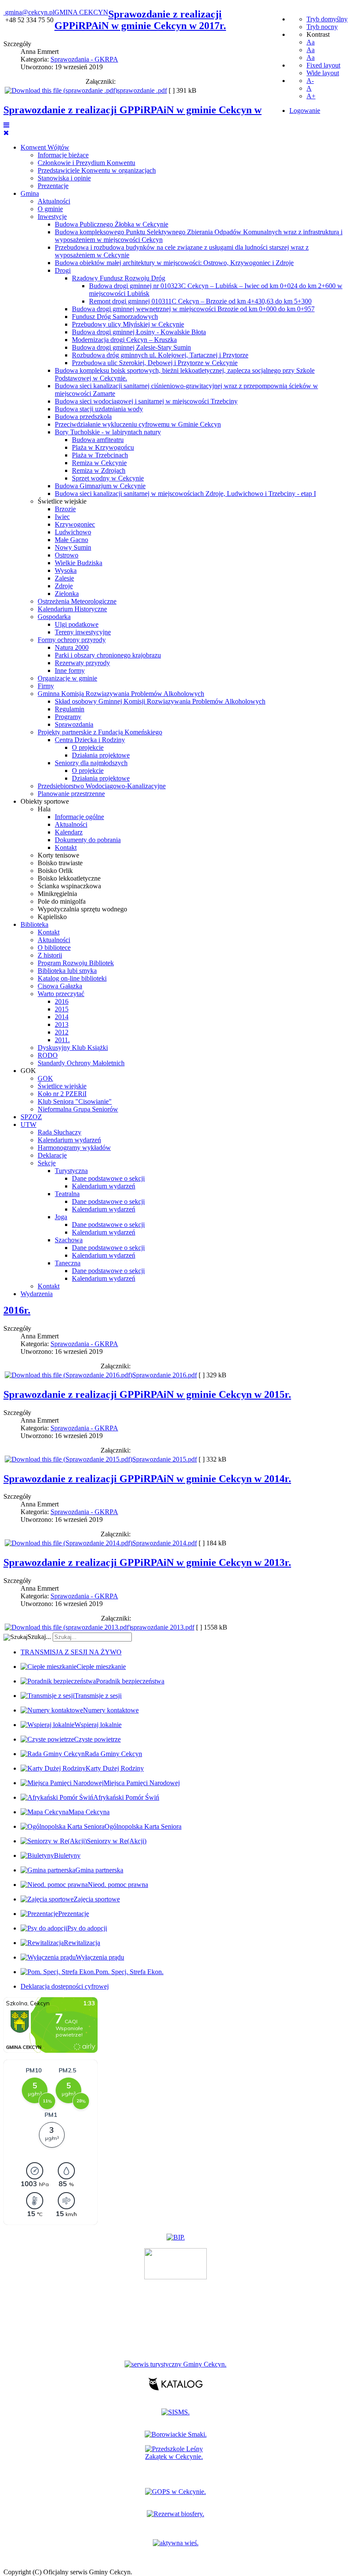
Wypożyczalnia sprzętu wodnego (82, 909)
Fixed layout (323, 65)
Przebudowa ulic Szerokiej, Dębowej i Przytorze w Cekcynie (155, 363)
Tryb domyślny (327, 19)
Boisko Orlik (55, 871)
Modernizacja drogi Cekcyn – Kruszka (124, 340)
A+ (311, 96)
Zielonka (67, 594)
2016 (62, 1001)
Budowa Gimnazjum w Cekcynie (100, 486)
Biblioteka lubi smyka (67, 971)
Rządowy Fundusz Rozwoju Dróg (119, 278)
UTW (28, 1124)
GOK (28, 1071)
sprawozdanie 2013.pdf (163, 1627)
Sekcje (47, 1163)
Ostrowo (67, 555)
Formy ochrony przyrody (72, 640)
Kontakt (66, 847)
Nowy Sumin (73, 547)
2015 (62, 1009)
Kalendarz (69, 832)
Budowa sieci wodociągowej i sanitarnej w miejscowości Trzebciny (146, 401)
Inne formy (70, 671)
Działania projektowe (101, 755)
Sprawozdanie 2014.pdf (165, 1543)
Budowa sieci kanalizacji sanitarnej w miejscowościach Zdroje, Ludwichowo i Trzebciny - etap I (185, 494)
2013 (62, 1024)
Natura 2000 (72, 647)
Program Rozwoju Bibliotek (76, 963)
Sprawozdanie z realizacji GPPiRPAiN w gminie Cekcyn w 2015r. (147, 1394)
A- (310, 81)
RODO (48, 1055)
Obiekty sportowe (45, 801)
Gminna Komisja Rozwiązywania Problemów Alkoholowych (121, 694)
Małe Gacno (71, 540)
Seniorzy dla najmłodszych (91, 763)
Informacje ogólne (79, 817)
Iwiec (62, 517)
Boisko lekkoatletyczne (69, 878)
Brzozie (65, 509)
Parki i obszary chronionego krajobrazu (108, 655)
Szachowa (69, 1240)
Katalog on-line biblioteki (72, 978)
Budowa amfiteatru (98, 440)
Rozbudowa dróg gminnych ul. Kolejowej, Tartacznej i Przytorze (160, 355)
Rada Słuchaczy (59, 1132)
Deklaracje (52, 1155)
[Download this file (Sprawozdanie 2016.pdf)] (68, 1375)
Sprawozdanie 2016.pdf (165, 1375)
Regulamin (70, 709)
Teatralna (67, 1194)
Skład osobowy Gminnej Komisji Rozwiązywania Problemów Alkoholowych (160, 701)
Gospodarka (54, 617)
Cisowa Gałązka (60, 986)
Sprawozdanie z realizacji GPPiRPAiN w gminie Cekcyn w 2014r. (147, 1479)
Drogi (63, 270)
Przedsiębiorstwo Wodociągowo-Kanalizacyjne (102, 786)
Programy (68, 717)
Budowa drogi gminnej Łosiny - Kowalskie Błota (139, 332)
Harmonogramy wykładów (74, 1148)
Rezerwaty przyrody (82, 663)
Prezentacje (53, 186)
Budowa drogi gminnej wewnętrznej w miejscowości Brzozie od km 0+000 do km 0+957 (193, 309)
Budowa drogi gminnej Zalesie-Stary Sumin (131, 347)
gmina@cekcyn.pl (30, 12)
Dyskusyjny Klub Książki (73, 1048)
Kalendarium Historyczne (72, 609)
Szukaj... (39, 1637)
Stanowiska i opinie (64, 178)
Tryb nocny (322, 27)
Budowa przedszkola (83, 417)
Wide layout (323, 73)
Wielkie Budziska (79, 563)
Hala (44, 809)
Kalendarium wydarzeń (69, 1140)
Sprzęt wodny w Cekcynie (108, 478)
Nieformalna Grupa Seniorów (78, 1109)
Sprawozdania (74, 724)
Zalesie (64, 578)
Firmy (46, 686)
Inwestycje (52, 217)
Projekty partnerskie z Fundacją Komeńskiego (100, 732)
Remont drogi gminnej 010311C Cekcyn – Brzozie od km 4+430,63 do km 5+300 (200, 301)
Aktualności (54, 201)
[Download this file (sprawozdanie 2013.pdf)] (68, 1627)
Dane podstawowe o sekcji (108, 1178)
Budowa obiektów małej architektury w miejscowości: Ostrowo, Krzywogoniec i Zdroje (174, 263)
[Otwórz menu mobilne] (6, 125)
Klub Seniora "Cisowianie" (75, 1101)
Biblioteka (34, 924)
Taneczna (68, 1263)
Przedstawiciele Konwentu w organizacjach (97, 170)
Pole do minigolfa (62, 901)
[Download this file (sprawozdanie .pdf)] (61, 90)
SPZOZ (31, 1117)
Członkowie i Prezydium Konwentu (86, 163)
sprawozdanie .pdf (142, 90)
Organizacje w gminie (67, 678)
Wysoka (66, 570)
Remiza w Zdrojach (99, 470)
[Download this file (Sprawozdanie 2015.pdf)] (68, 1459)
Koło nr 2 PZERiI (62, 1094)
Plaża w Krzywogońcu (103, 447)
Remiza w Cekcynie (99, 463)
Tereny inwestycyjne (83, 632)
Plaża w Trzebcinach (100, 455)
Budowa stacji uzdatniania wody (99, 409)
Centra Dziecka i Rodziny (90, 740)
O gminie (50, 209)
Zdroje (64, 586)
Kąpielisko (52, 917)
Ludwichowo (73, 532)
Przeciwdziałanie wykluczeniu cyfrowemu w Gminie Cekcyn (138, 424)
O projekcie (88, 747)
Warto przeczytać (61, 994)
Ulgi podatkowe (77, 624)
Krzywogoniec (75, 524)
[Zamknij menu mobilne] (6, 133)
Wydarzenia (37, 1294)
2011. (62, 1040)
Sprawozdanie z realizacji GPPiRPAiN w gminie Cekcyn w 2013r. (147, 1562)
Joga (61, 1217)
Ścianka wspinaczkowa (69, 886)
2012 (62, 1032)
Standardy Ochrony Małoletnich (81, 1063)
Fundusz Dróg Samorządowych (115, 317)
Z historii (50, 955)
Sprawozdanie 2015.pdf (165, 1459)
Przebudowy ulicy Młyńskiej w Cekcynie (128, 324)
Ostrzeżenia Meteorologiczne (77, 601)
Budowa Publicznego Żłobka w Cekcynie (112, 224)
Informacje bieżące (63, 155)
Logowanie (305, 111)
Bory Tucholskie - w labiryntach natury (108, 432)
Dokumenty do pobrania (88, 840)
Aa (311, 42)
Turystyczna (71, 1171)
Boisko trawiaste (60, 863)
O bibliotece (54, 948)
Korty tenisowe (58, 855)
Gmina (30, 193)
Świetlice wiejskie (62, 501)
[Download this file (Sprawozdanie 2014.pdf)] (68, 1543)
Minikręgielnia (57, 894)
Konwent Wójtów (45, 147)
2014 (62, 1017)
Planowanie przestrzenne (71, 794)
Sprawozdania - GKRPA (84, 59)
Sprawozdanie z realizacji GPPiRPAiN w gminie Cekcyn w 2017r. (140, 20)
